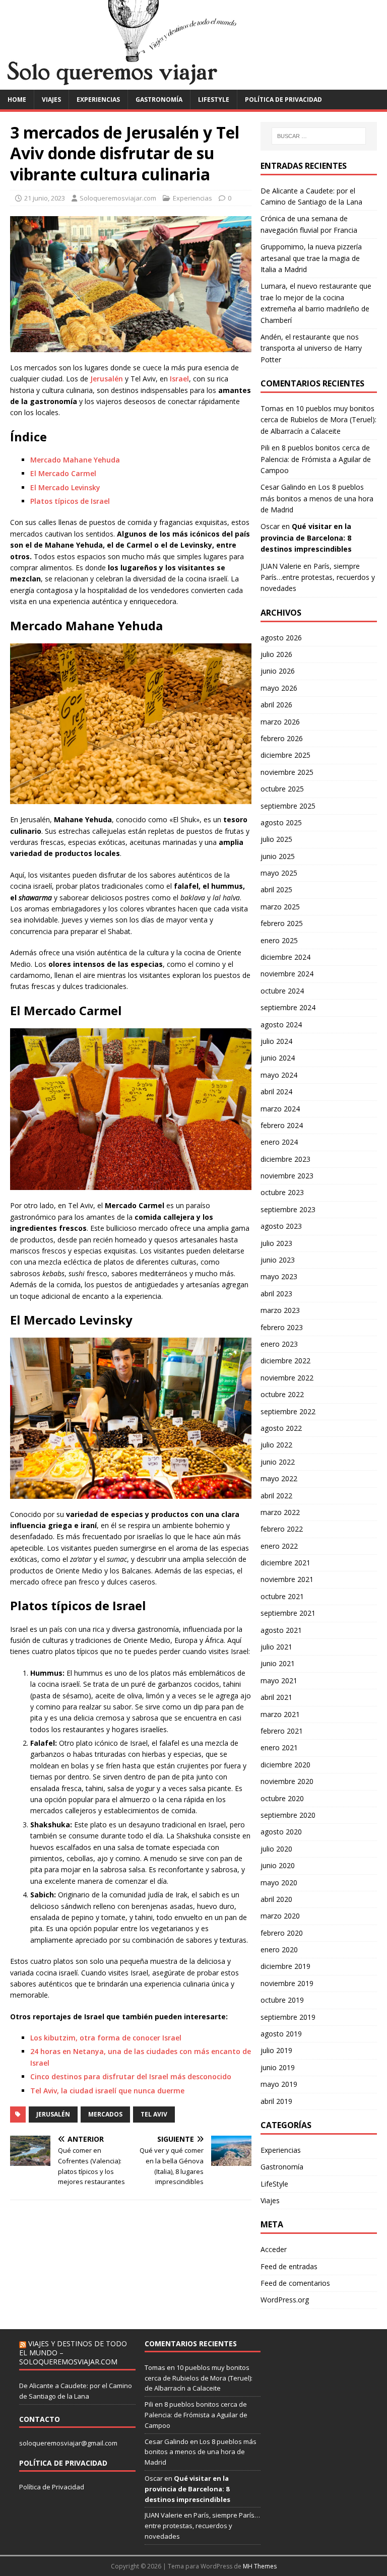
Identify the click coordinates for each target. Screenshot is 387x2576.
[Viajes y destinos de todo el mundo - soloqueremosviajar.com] (193, 83)
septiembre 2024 (288, 1007)
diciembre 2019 (285, 1966)
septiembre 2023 (288, 1209)
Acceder (274, 2249)
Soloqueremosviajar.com (118, 198)
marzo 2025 (280, 907)
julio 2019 (276, 2050)
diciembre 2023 (285, 1159)
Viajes (51, 100)
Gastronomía (159, 100)
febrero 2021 (282, 1731)
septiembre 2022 (288, 1411)
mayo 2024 (279, 1075)
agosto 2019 (281, 2034)
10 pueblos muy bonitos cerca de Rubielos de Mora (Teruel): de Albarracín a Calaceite (318, 420)
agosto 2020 (281, 1832)
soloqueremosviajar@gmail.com (68, 2443)
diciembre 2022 (285, 1361)
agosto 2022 (281, 1428)
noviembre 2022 (287, 1378)
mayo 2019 (279, 2084)
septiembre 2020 (288, 1815)
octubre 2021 (282, 1596)
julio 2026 (276, 654)
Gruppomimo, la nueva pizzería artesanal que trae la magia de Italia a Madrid (311, 258)
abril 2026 (276, 705)
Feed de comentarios (295, 2283)
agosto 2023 (281, 1226)
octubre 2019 (282, 2000)
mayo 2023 (279, 1276)
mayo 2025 (279, 873)
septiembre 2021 (288, 1613)
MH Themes (260, 2566)
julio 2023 (276, 1243)
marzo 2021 (280, 1714)
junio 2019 (278, 2067)
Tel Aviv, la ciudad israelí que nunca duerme (107, 2091)
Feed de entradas (289, 2266)
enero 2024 (279, 1142)
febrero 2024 (282, 1125)
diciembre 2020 (285, 1765)
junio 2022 (278, 1462)
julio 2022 (276, 1445)
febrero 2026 (282, 738)
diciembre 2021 (285, 1563)
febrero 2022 (282, 1529)
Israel (179, 379)
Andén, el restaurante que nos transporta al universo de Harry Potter (311, 348)
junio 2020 (278, 1865)
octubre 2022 (282, 1394)
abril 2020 (276, 1899)
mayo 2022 (279, 1478)
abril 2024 (276, 1092)
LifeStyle (214, 100)
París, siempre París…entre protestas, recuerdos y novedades (318, 577)
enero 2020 (279, 1950)
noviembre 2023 (287, 1176)
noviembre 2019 (287, 1983)
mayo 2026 (279, 688)
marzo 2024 (280, 1109)
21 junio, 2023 (45, 198)
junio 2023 (278, 1260)
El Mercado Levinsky (65, 487)
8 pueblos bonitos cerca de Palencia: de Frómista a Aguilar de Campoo (316, 459)
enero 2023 (279, 1344)
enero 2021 (279, 1747)
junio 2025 (278, 856)
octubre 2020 (282, 1798)
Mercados (105, 2114)
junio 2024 (278, 1058)
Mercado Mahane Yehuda (75, 460)
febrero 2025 (282, 923)
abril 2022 (276, 1496)
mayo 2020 (279, 1883)
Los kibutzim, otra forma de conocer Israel (106, 2038)
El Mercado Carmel (63, 473)
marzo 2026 (280, 722)
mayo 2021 (279, 1680)
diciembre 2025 (285, 755)
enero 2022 (279, 1546)
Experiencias (98, 100)
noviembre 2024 (287, 974)
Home (17, 100)
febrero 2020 (282, 1933)
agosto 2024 (281, 1025)
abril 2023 (276, 1294)
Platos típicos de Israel (70, 501)
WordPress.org (285, 2300)
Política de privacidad (283, 100)
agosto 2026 (281, 638)
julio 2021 (276, 1647)
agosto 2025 (281, 822)
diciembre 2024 (285, 957)
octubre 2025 (282, 789)
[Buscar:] (319, 136)
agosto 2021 (281, 1630)
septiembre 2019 (288, 2017)
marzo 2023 (280, 1310)
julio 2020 (276, 1849)
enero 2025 (279, 940)
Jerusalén (106, 379)
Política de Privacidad (52, 2487)
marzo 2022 (280, 1512)
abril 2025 (276, 889)
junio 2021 (278, 1663)
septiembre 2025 (288, 806)
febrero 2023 (282, 1327)
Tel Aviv (154, 2114)
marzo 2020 (280, 1916)
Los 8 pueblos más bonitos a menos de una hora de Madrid (317, 498)
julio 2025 (276, 839)
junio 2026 (278, 671)
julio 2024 (276, 1041)
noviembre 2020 (287, 1781)
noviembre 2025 (287, 772)
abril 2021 (276, 1697)
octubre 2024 (282, 991)
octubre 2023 (282, 1192)
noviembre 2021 (287, 1579)
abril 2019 (276, 2101)
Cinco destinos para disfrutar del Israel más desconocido (131, 2076)
